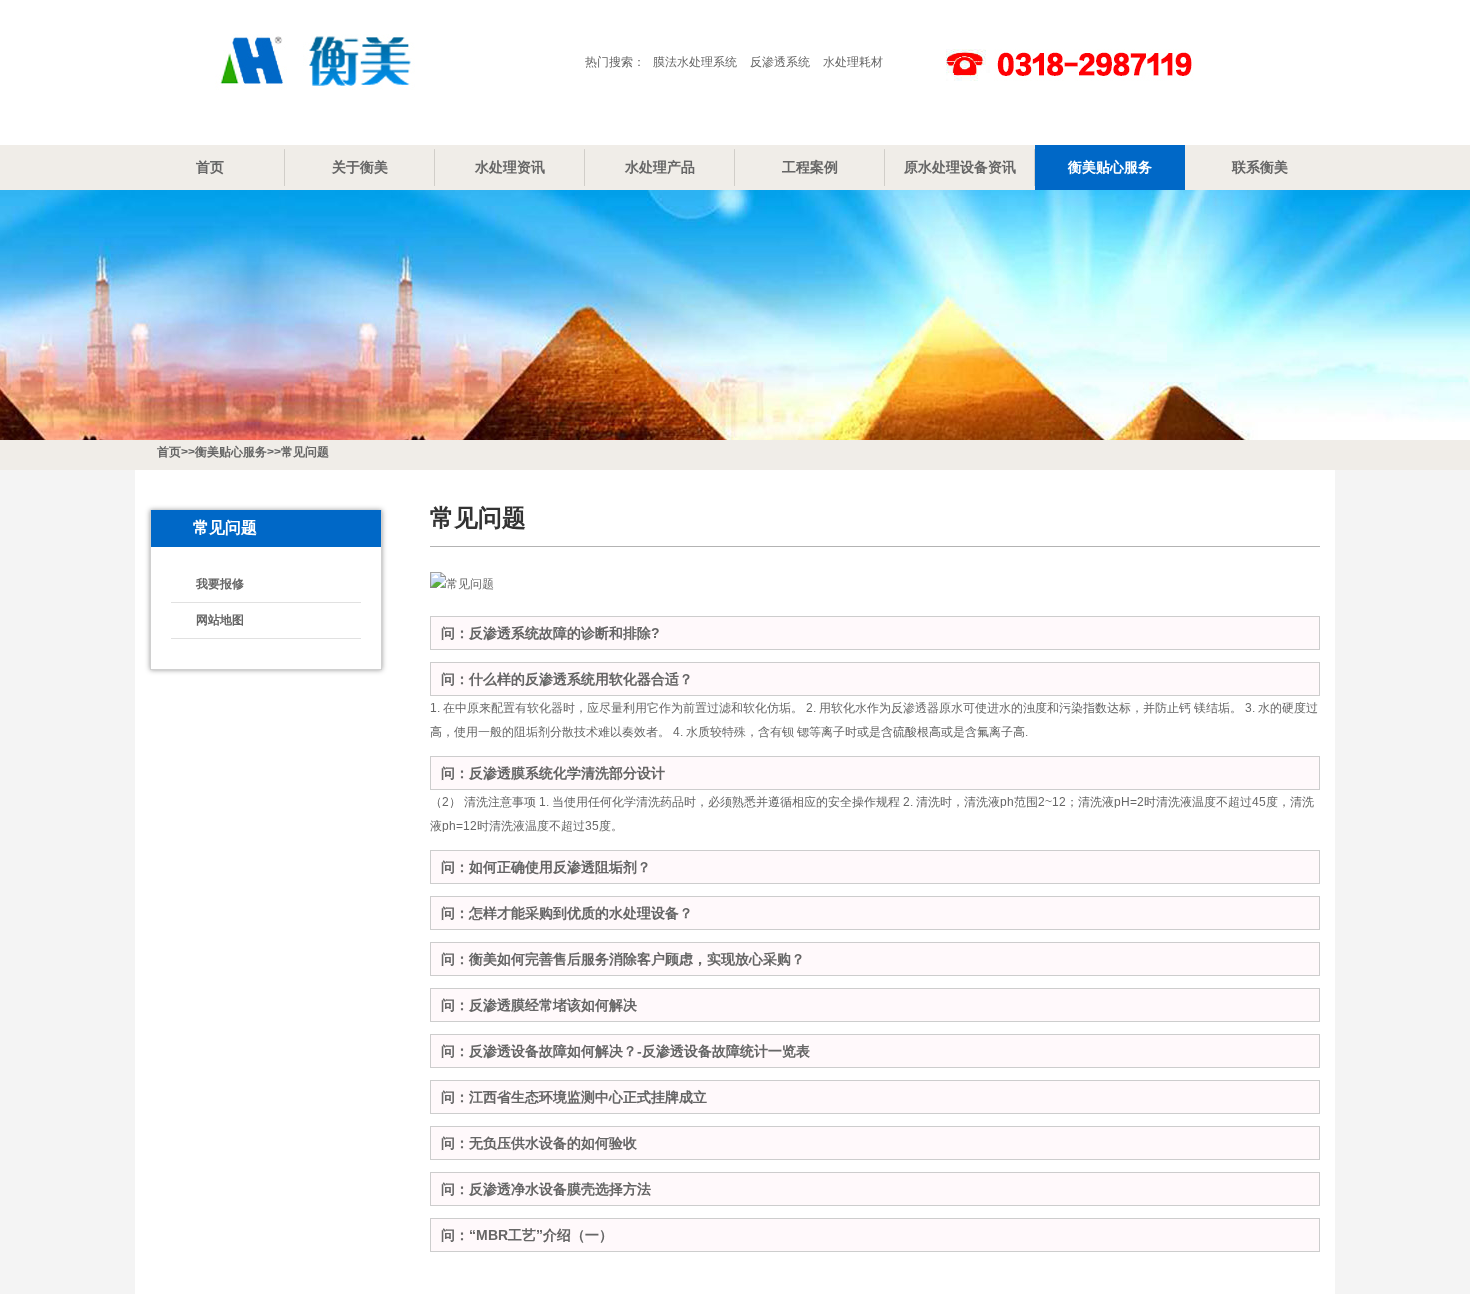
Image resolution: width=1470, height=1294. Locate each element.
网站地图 (220, 620)
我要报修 (220, 584)
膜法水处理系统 (695, 62)
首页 (210, 167)
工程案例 (810, 167)
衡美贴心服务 (1110, 167)
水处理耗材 (853, 62)
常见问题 (305, 452)
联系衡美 (1260, 167)
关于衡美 (360, 167)
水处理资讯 (510, 167)
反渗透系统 (780, 62)
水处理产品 (660, 167)
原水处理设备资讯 (960, 167)
